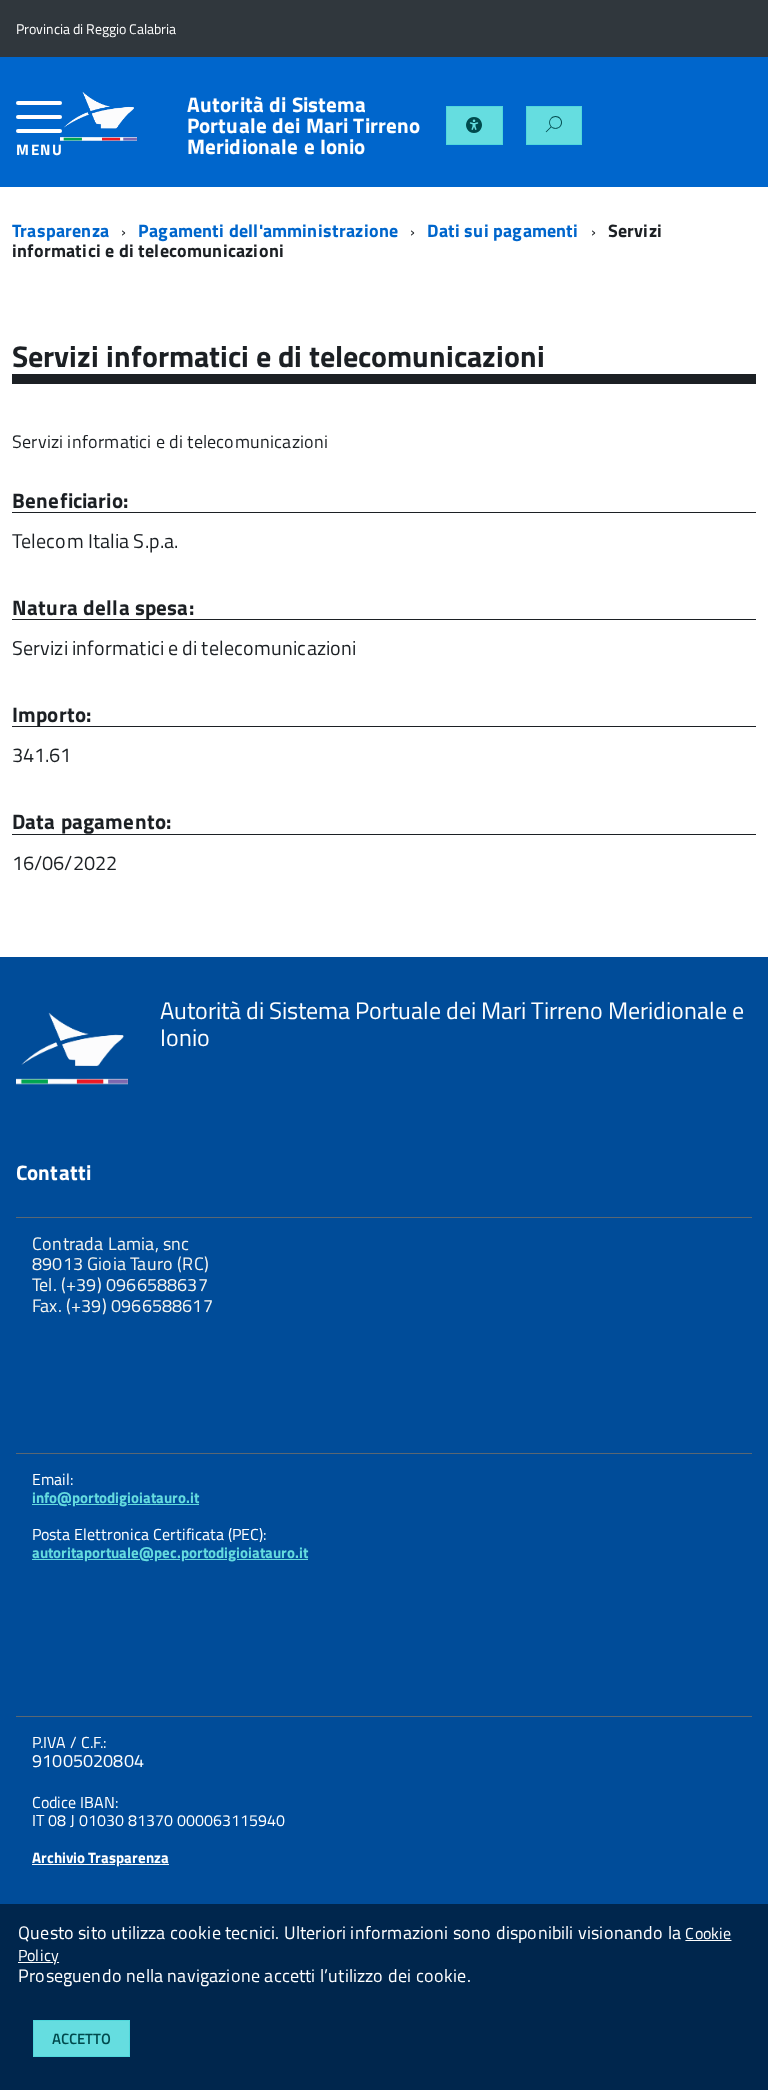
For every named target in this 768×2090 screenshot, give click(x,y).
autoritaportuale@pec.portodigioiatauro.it (170, 1552)
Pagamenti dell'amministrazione (268, 230)
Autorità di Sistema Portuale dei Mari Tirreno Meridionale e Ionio (304, 125)
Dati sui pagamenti (502, 230)
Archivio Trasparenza (100, 1857)
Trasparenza (60, 230)
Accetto (81, 2038)
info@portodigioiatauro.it (115, 1497)
